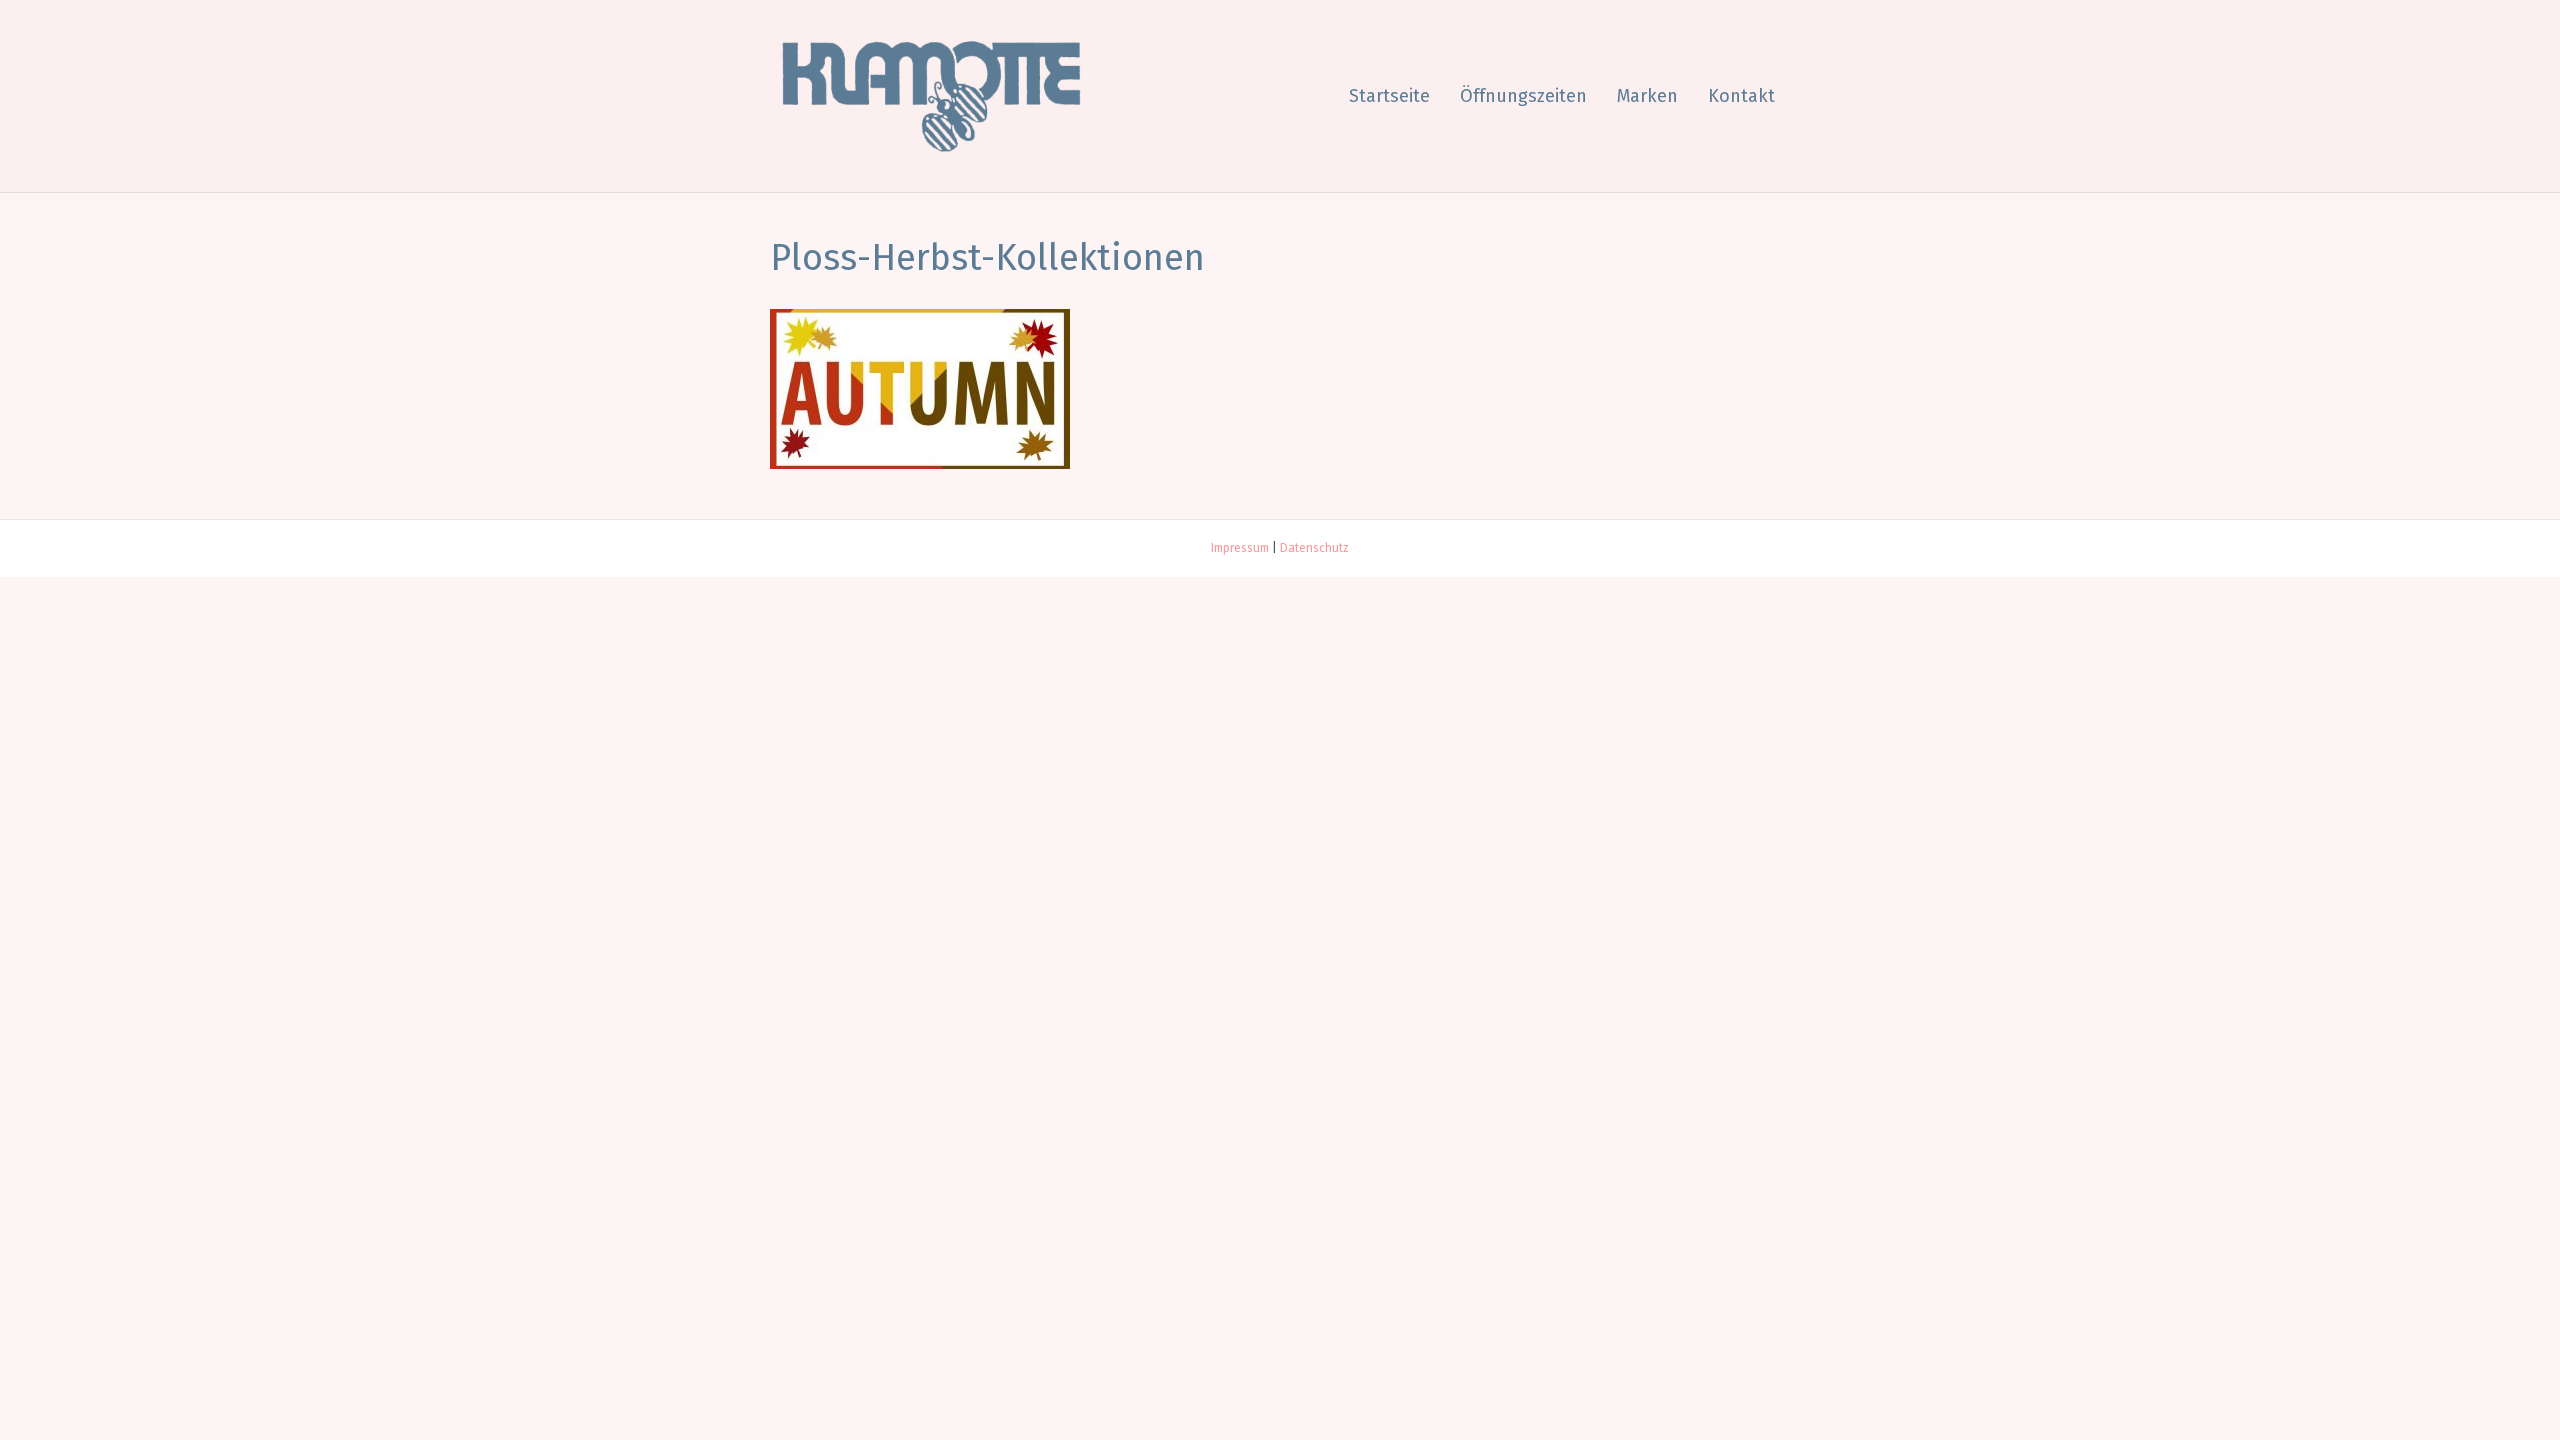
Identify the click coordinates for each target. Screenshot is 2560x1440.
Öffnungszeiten (1523, 96)
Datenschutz (1314, 548)
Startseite (1389, 96)
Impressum (1240, 548)
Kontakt (1741, 96)
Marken (1647, 96)
